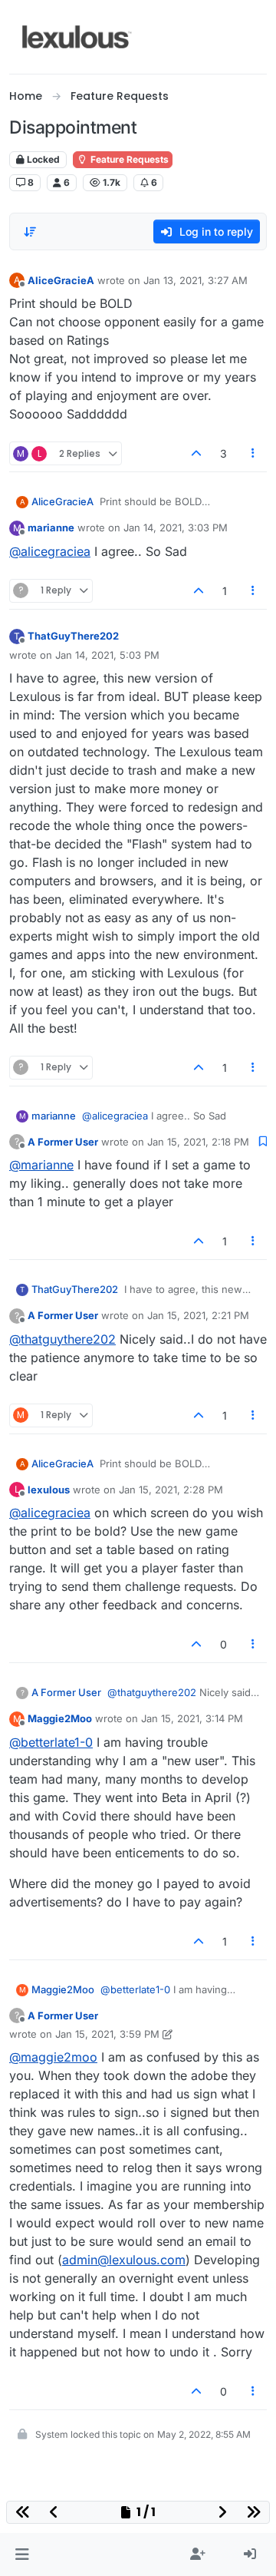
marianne (51, 527)
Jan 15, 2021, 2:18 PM (198, 1142)
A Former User (63, 1142)
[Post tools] (254, 453)
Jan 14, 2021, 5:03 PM (107, 655)
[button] (22, 2555)
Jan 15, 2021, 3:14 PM (192, 1718)
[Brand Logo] (77, 37)
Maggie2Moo (60, 1718)
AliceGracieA (61, 280)
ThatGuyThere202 (73, 636)
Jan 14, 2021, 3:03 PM (176, 527)
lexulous (49, 1490)
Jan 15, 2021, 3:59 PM (107, 2034)
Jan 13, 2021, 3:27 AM (195, 280)
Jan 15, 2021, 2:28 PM (171, 1490)
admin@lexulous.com (124, 2260)
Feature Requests (128, 159)
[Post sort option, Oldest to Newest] (30, 232)
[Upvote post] (196, 453)
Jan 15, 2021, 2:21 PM (198, 1315)
